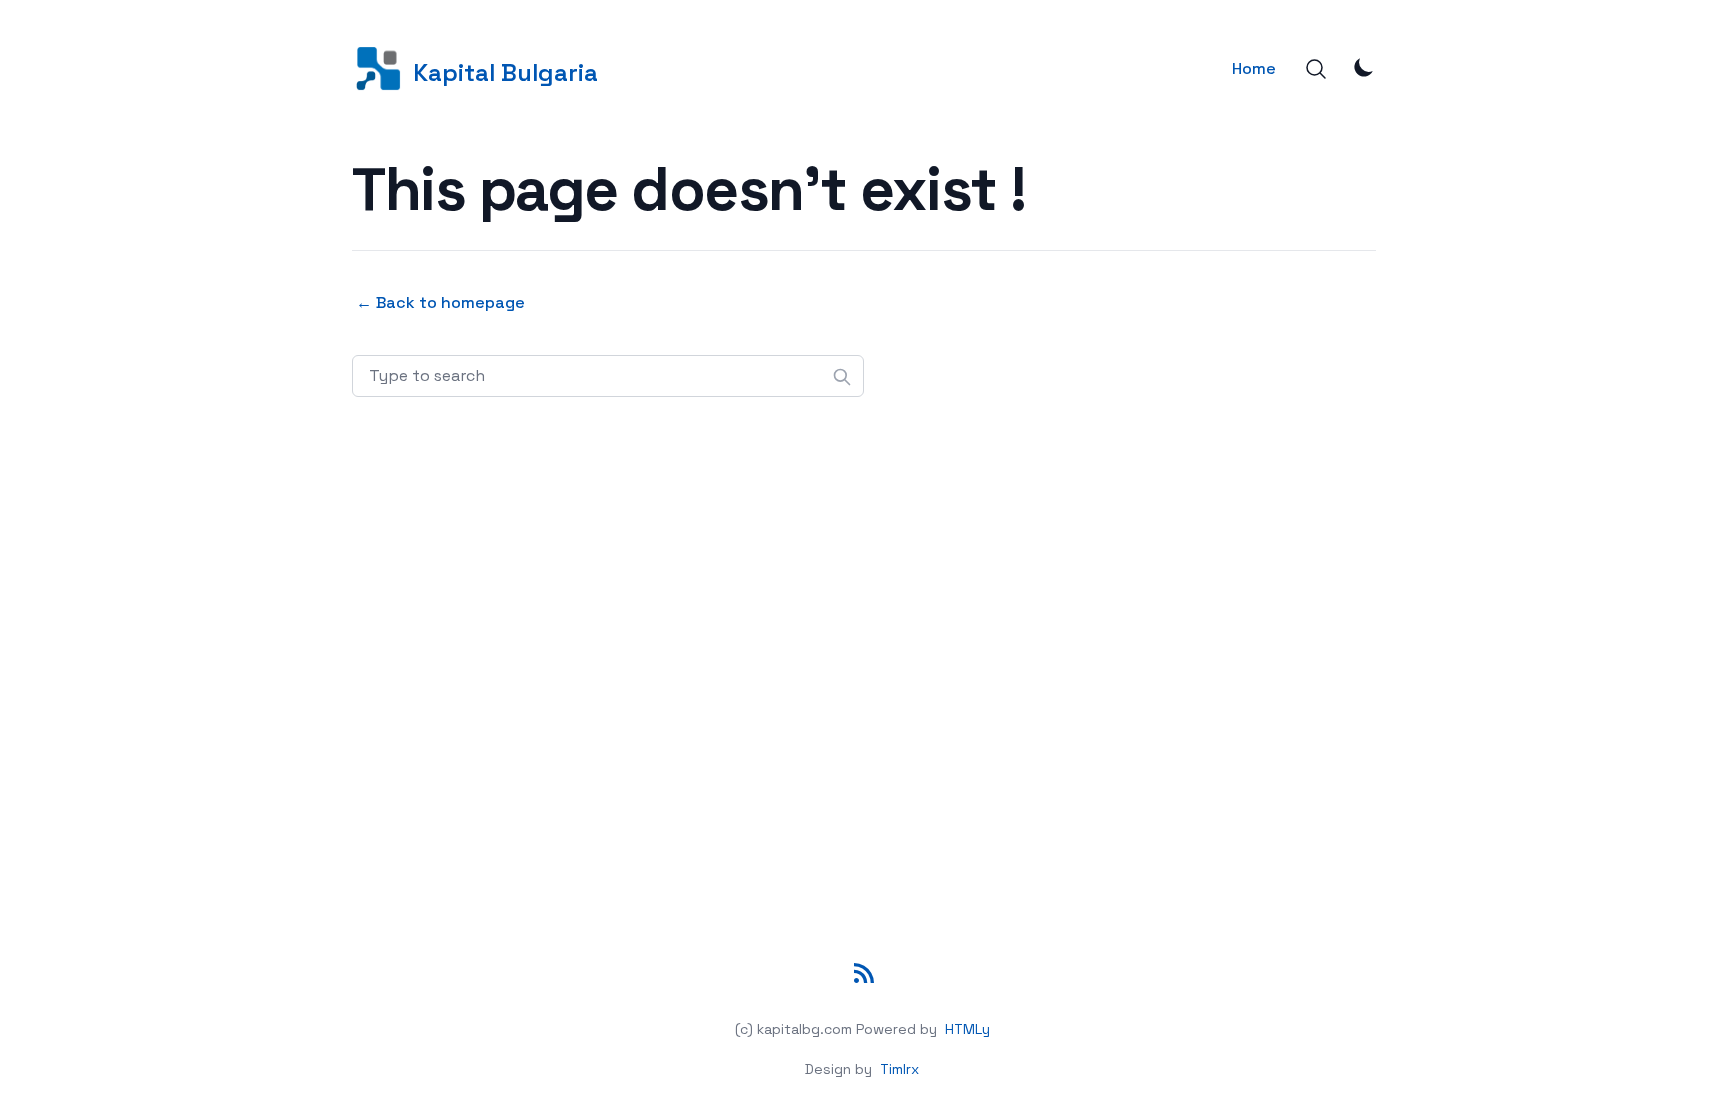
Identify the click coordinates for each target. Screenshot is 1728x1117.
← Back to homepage (440, 302)
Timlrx (899, 1069)
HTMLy (967, 1029)
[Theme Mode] (1364, 67)
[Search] (1316, 69)
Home (1254, 68)
